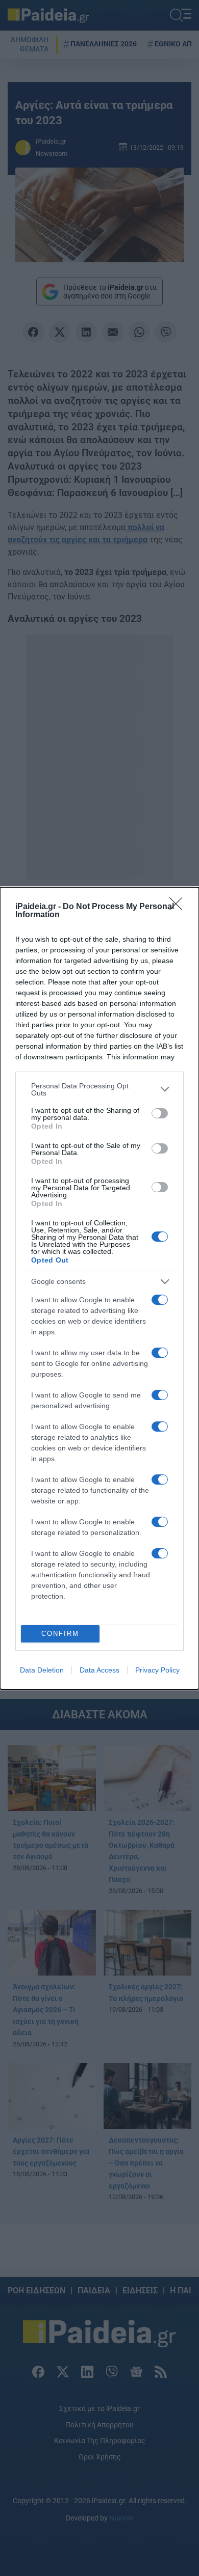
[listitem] (99, 1089)
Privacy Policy (157, 1670)
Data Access (99, 1670)
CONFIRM (60, 1634)
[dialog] (99, 1288)
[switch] (160, 1113)
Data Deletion (42, 1670)
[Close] (179, 907)
